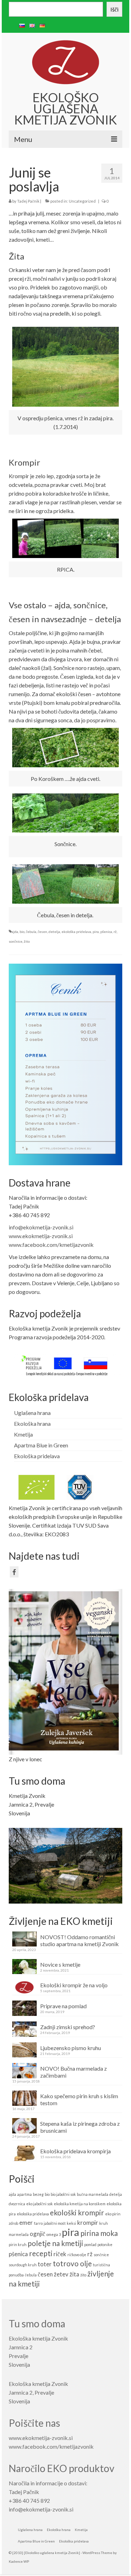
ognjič (38, 2234)
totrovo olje (72, 2263)
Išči (114, 9)
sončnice (16, 941)
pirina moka (99, 2233)
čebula (31, 932)
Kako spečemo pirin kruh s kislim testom (79, 2099)
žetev (61, 2274)
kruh (104, 2223)
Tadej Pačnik (28, 201)
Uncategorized (82, 201)
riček (60, 2254)
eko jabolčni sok (39, 2204)
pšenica (106, 932)
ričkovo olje (77, 2255)
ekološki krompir (77, 2212)
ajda (15, 932)
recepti (41, 2253)
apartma (24, 2194)
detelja (54, 932)
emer (26, 2223)
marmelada (19, 2234)
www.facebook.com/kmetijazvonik (51, 1245)
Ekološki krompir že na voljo (74, 1985)
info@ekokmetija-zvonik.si (41, 1227)
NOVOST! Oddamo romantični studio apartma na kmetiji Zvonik (79, 1940)
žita (74, 2274)
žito (27, 941)
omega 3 (54, 2234)
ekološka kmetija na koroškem (80, 2204)
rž (115, 932)
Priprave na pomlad (63, 2006)
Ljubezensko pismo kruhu (71, 2048)
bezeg (38, 2194)
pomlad (90, 2244)
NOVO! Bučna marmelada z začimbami (74, 2072)
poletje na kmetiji (55, 2243)
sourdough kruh (23, 2265)
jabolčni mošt (55, 2223)
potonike (105, 2244)
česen (42, 932)
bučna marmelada (93, 2194)
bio (22, 932)
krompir (88, 2223)
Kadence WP (19, 2561)
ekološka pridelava (76, 932)
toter (45, 2264)
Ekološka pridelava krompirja (75, 2151)
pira (96, 932)
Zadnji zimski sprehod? (68, 2027)
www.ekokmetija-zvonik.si (41, 1236)
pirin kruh (18, 2244)
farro (38, 2223)
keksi (71, 2223)
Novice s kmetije (60, 1964)
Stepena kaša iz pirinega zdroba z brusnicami (80, 2127)
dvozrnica (17, 2204)
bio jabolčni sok (63, 2194)
